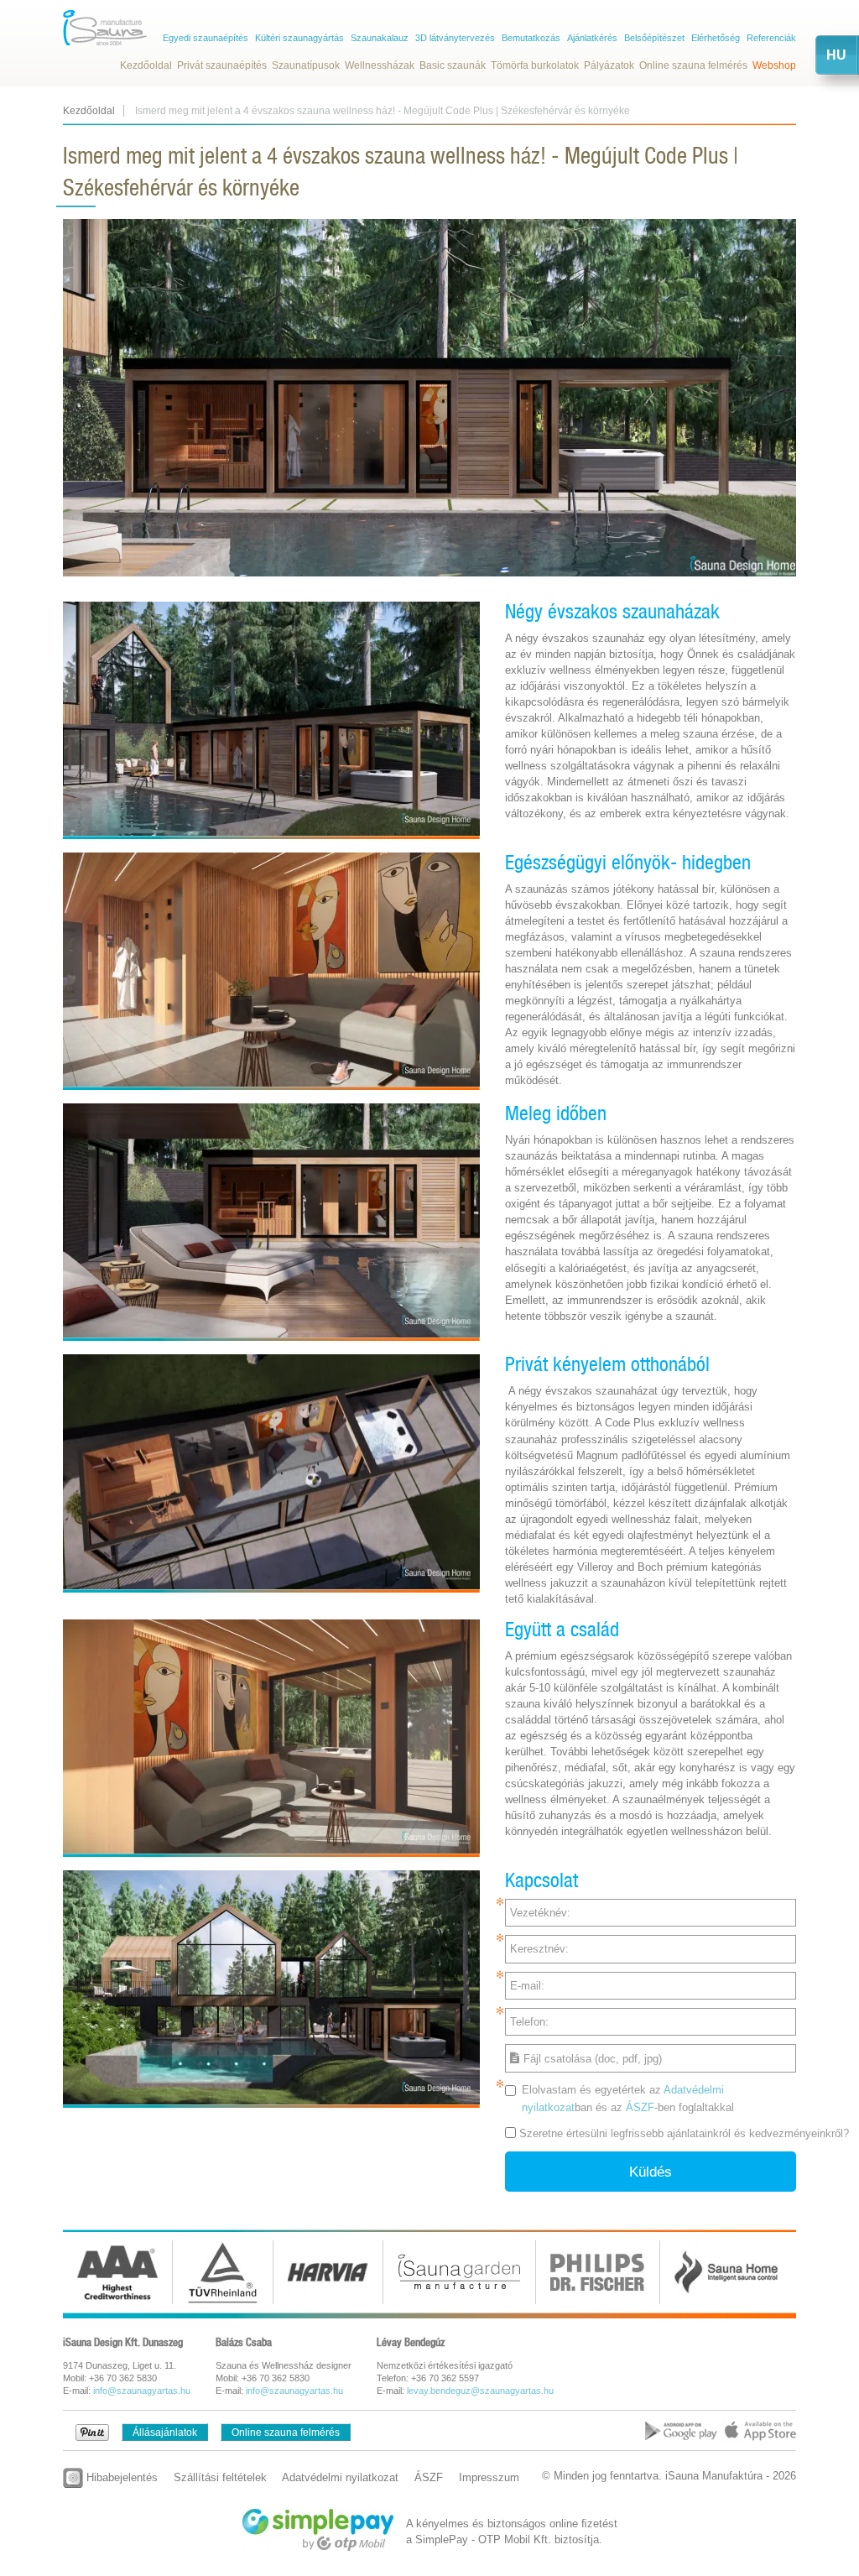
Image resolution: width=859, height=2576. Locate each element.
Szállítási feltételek (220, 2477)
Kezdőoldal (146, 65)
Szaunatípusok (306, 65)
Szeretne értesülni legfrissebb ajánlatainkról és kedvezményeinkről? (684, 2133)
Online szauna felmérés (693, 65)
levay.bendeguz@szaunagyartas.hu (480, 2391)
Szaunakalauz (380, 38)
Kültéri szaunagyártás (299, 38)
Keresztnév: (539, 1949)
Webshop (774, 65)
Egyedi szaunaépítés (206, 38)
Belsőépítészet (654, 38)
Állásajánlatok (165, 2433)
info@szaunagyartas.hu (142, 2391)
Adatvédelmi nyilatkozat (340, 2477)
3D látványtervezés (455, 38)
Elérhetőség (716, 38)
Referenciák (771, 38)
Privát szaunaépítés (222, 65)
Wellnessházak (380, 65)
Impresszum (489, 2477)
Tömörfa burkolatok (535, 65)
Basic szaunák (453, 65)
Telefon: (529, 2022)
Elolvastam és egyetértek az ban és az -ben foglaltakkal (628, 2099)
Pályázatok (609, 65)
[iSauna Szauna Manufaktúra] (105, 28)
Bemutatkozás (531, 38)
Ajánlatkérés (592, 38)
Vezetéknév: (540, 1913)
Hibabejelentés (120, 2477)
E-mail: (527, 1986)
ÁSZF (640, 2107)
